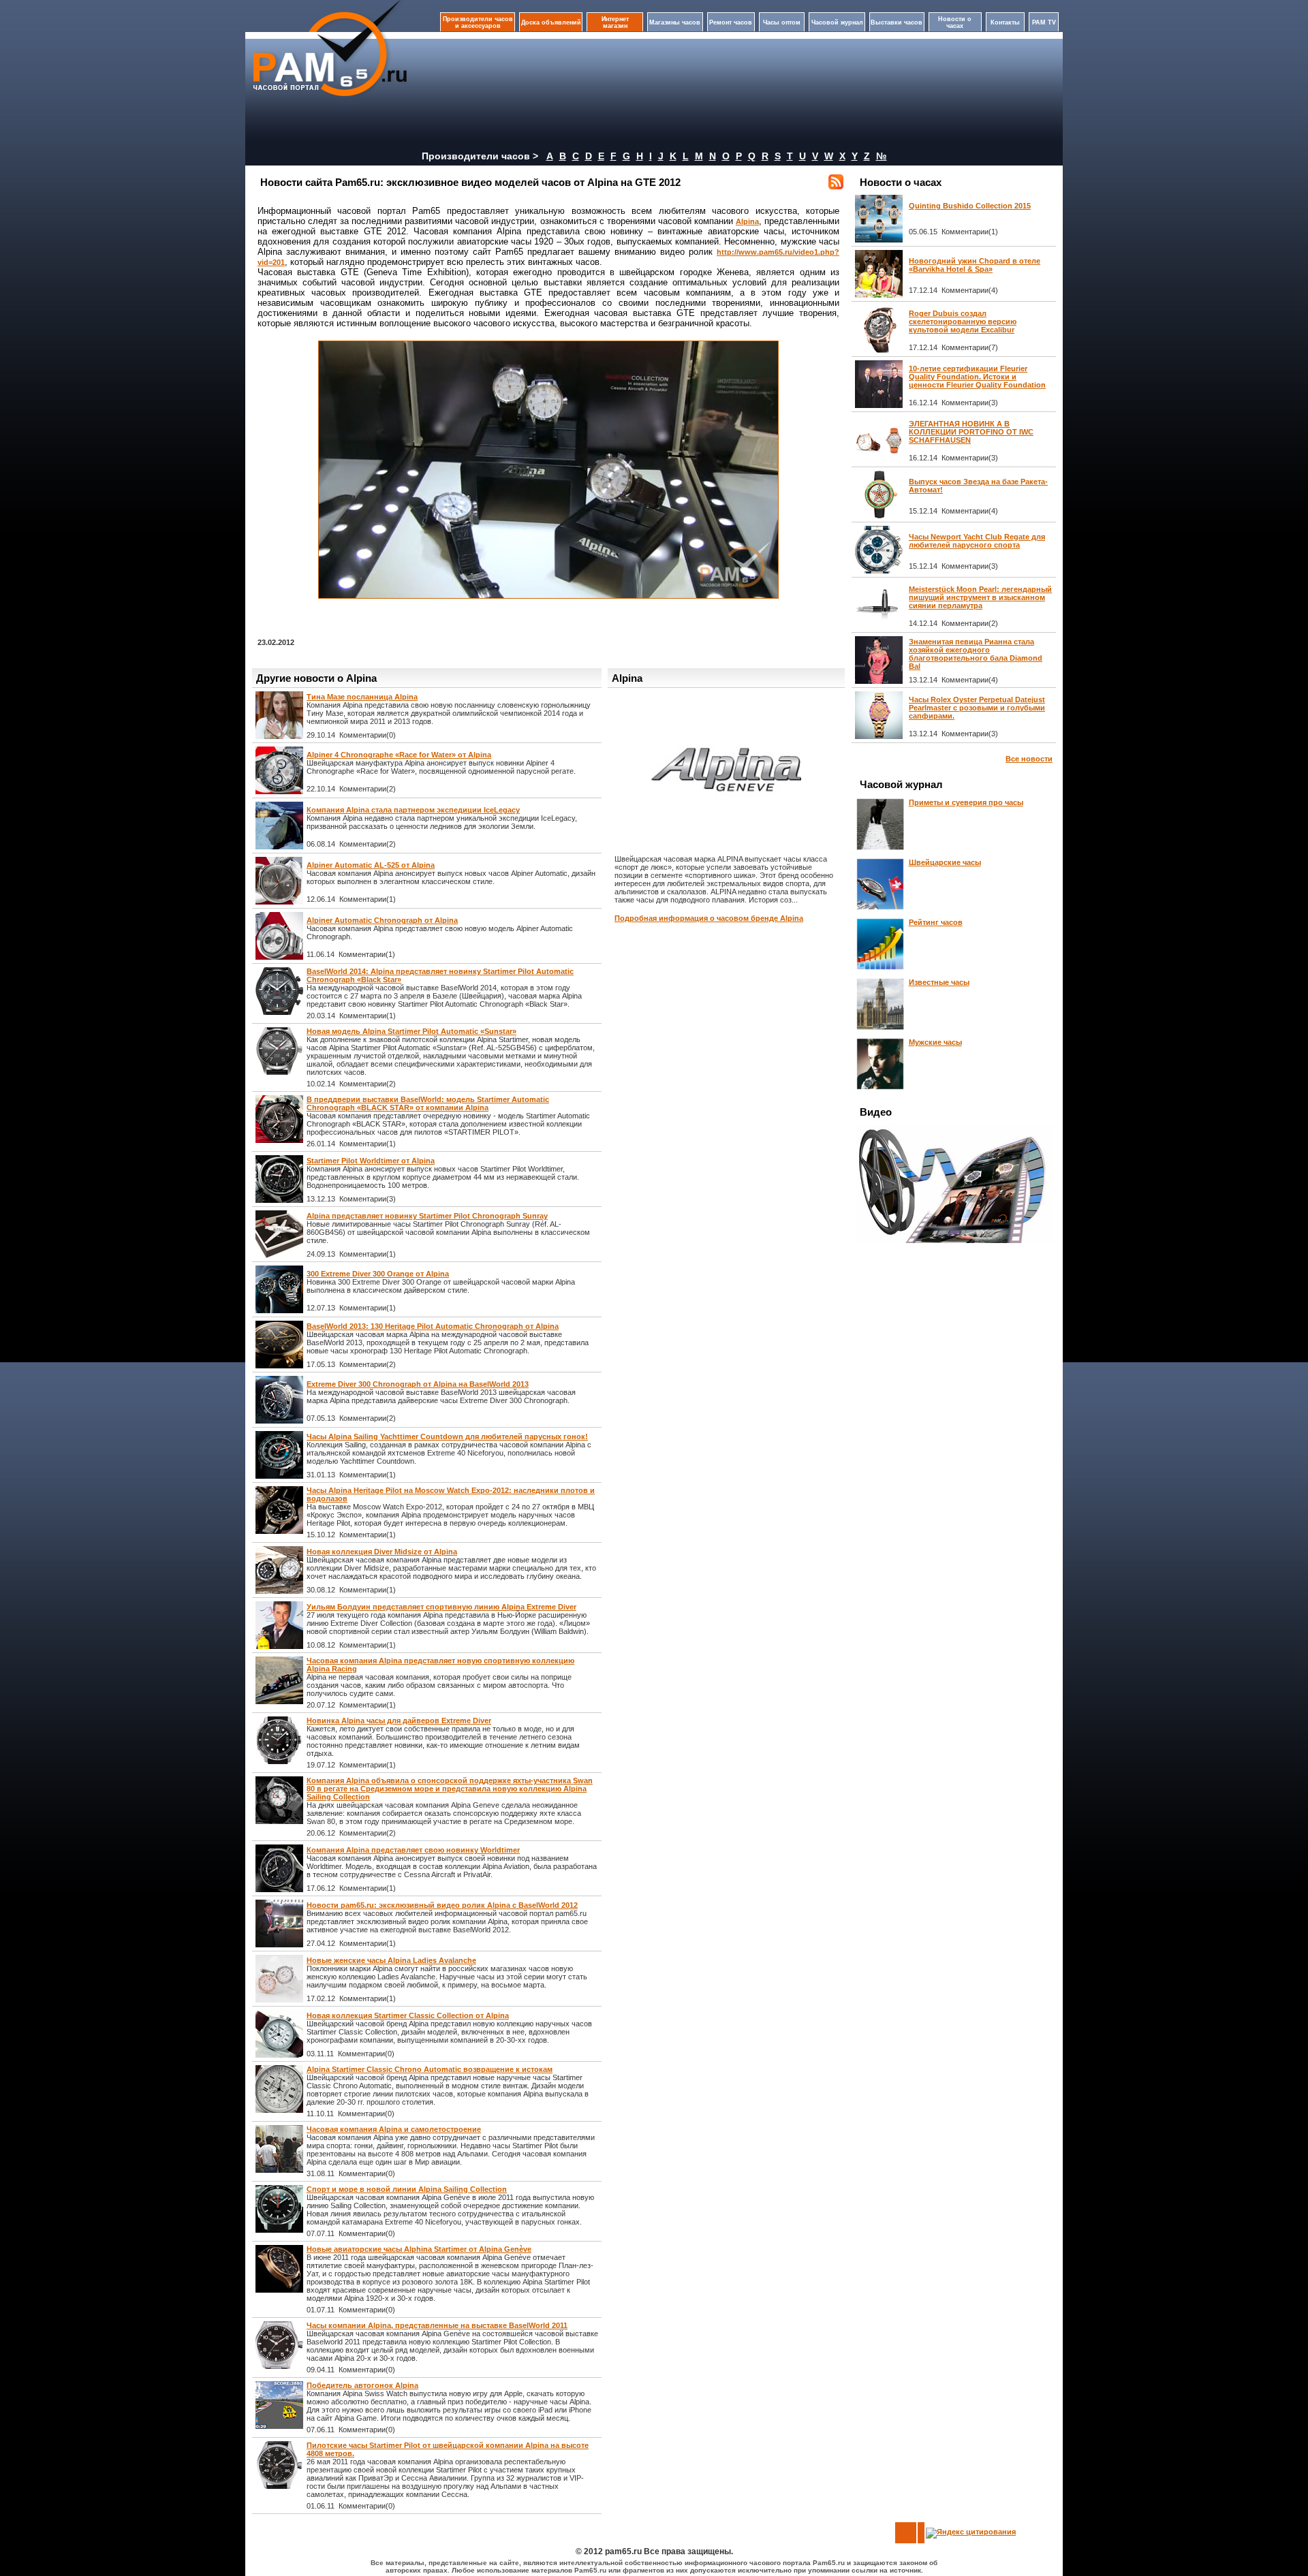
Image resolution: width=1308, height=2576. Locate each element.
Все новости (1029, 759)
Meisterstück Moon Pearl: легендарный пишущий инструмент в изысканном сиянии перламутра (980, 597)
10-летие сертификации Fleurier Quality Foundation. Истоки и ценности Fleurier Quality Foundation (977, 377)
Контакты (1005, 22)
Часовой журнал (837, 22)
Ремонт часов (731, 22)
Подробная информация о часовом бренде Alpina (709, 918)
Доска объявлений (551, 22)
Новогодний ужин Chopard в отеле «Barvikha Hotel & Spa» (975, 265)
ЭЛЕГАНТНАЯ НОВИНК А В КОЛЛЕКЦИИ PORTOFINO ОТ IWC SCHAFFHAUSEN (971, 432)
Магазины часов (675, 22)
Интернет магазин (615, 22)
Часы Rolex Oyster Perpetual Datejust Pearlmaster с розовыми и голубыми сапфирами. (977, 708)
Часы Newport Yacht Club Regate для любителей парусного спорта (977, 541)
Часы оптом (782, 22)
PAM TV (1044, 22)
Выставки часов (897, 22)
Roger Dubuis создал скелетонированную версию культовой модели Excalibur (963, 321)
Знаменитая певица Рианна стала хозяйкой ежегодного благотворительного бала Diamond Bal (976, 654)
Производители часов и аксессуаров (478, 22)
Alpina (747, 221)
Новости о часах (955, 22)
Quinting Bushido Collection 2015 (970, 206)
